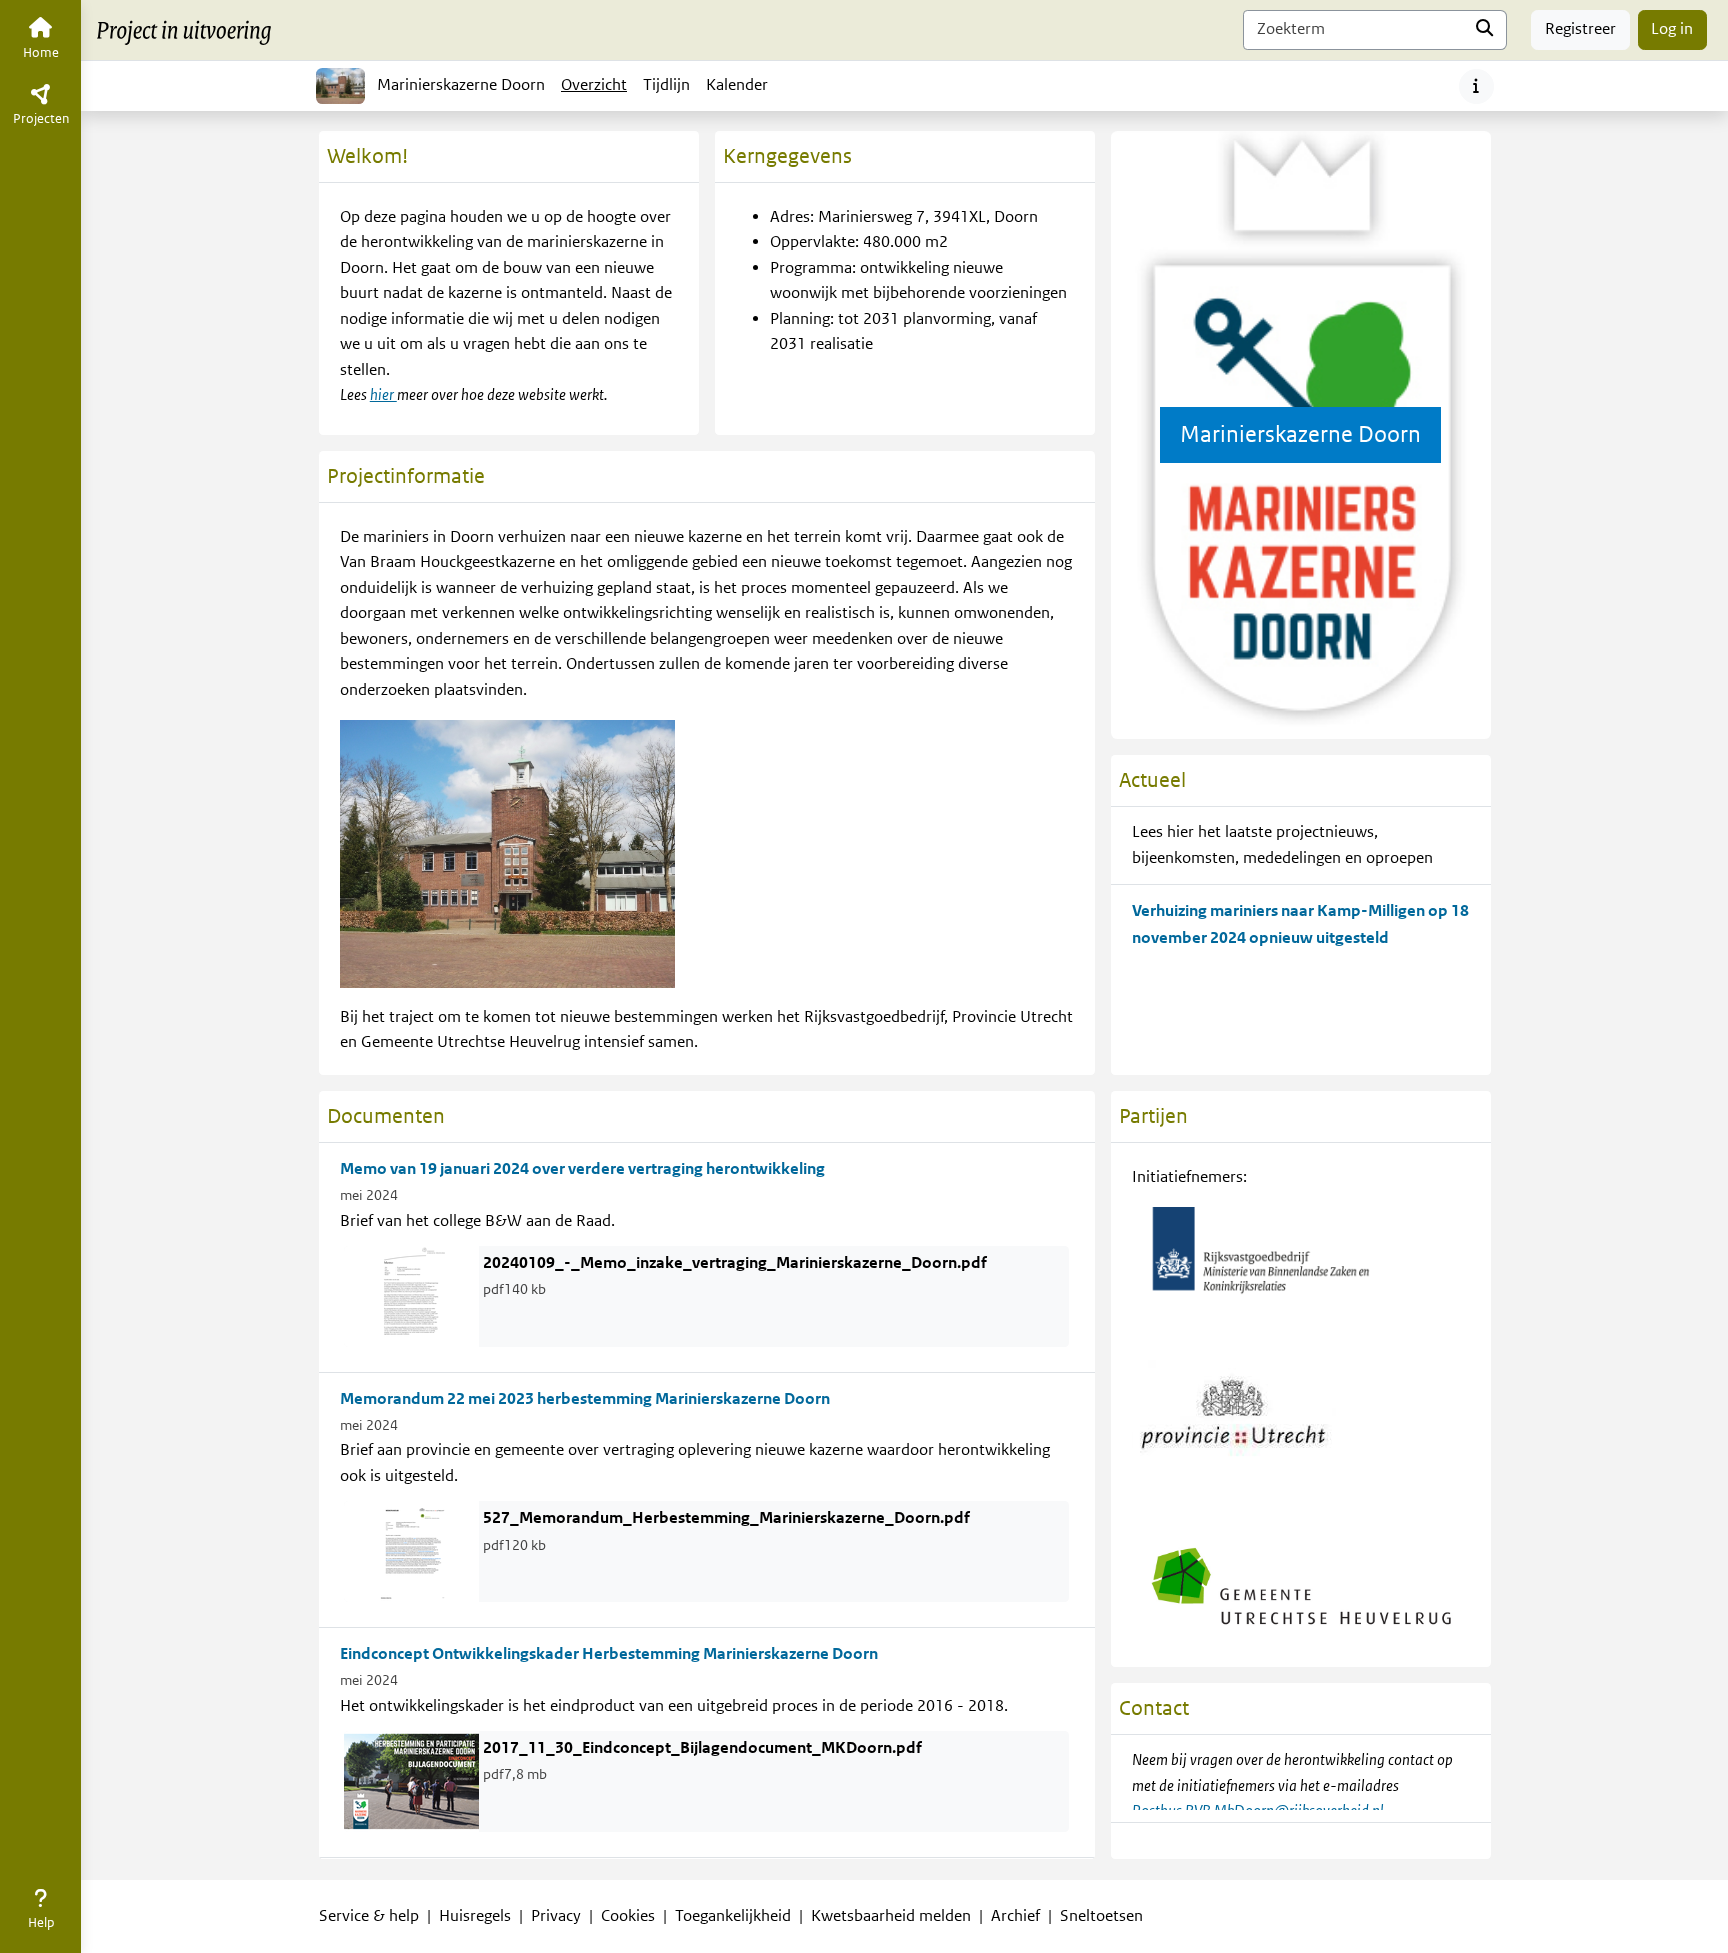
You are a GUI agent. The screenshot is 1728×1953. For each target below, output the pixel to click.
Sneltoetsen (1101, 1916)
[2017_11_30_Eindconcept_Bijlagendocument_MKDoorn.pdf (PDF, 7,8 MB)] (411, 1781)
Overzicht (594, 85)
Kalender (740, 91)
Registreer (1580, 29)
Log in (1672, 29)
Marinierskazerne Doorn (461, 85)
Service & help (369, 1916)
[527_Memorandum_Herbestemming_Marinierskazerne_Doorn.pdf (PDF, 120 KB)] (411, 1551)
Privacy (556, 1916)
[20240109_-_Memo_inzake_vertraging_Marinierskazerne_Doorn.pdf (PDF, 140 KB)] (411, 1296)
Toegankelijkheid (733, 1916)
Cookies (628, 1916)
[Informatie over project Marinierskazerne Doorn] (1476, 86)
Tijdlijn (670, 91)
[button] (40, 1912)
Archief (1015, 1916)
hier (383, 395)
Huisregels (475, 1916)
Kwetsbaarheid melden (891, 1916)
